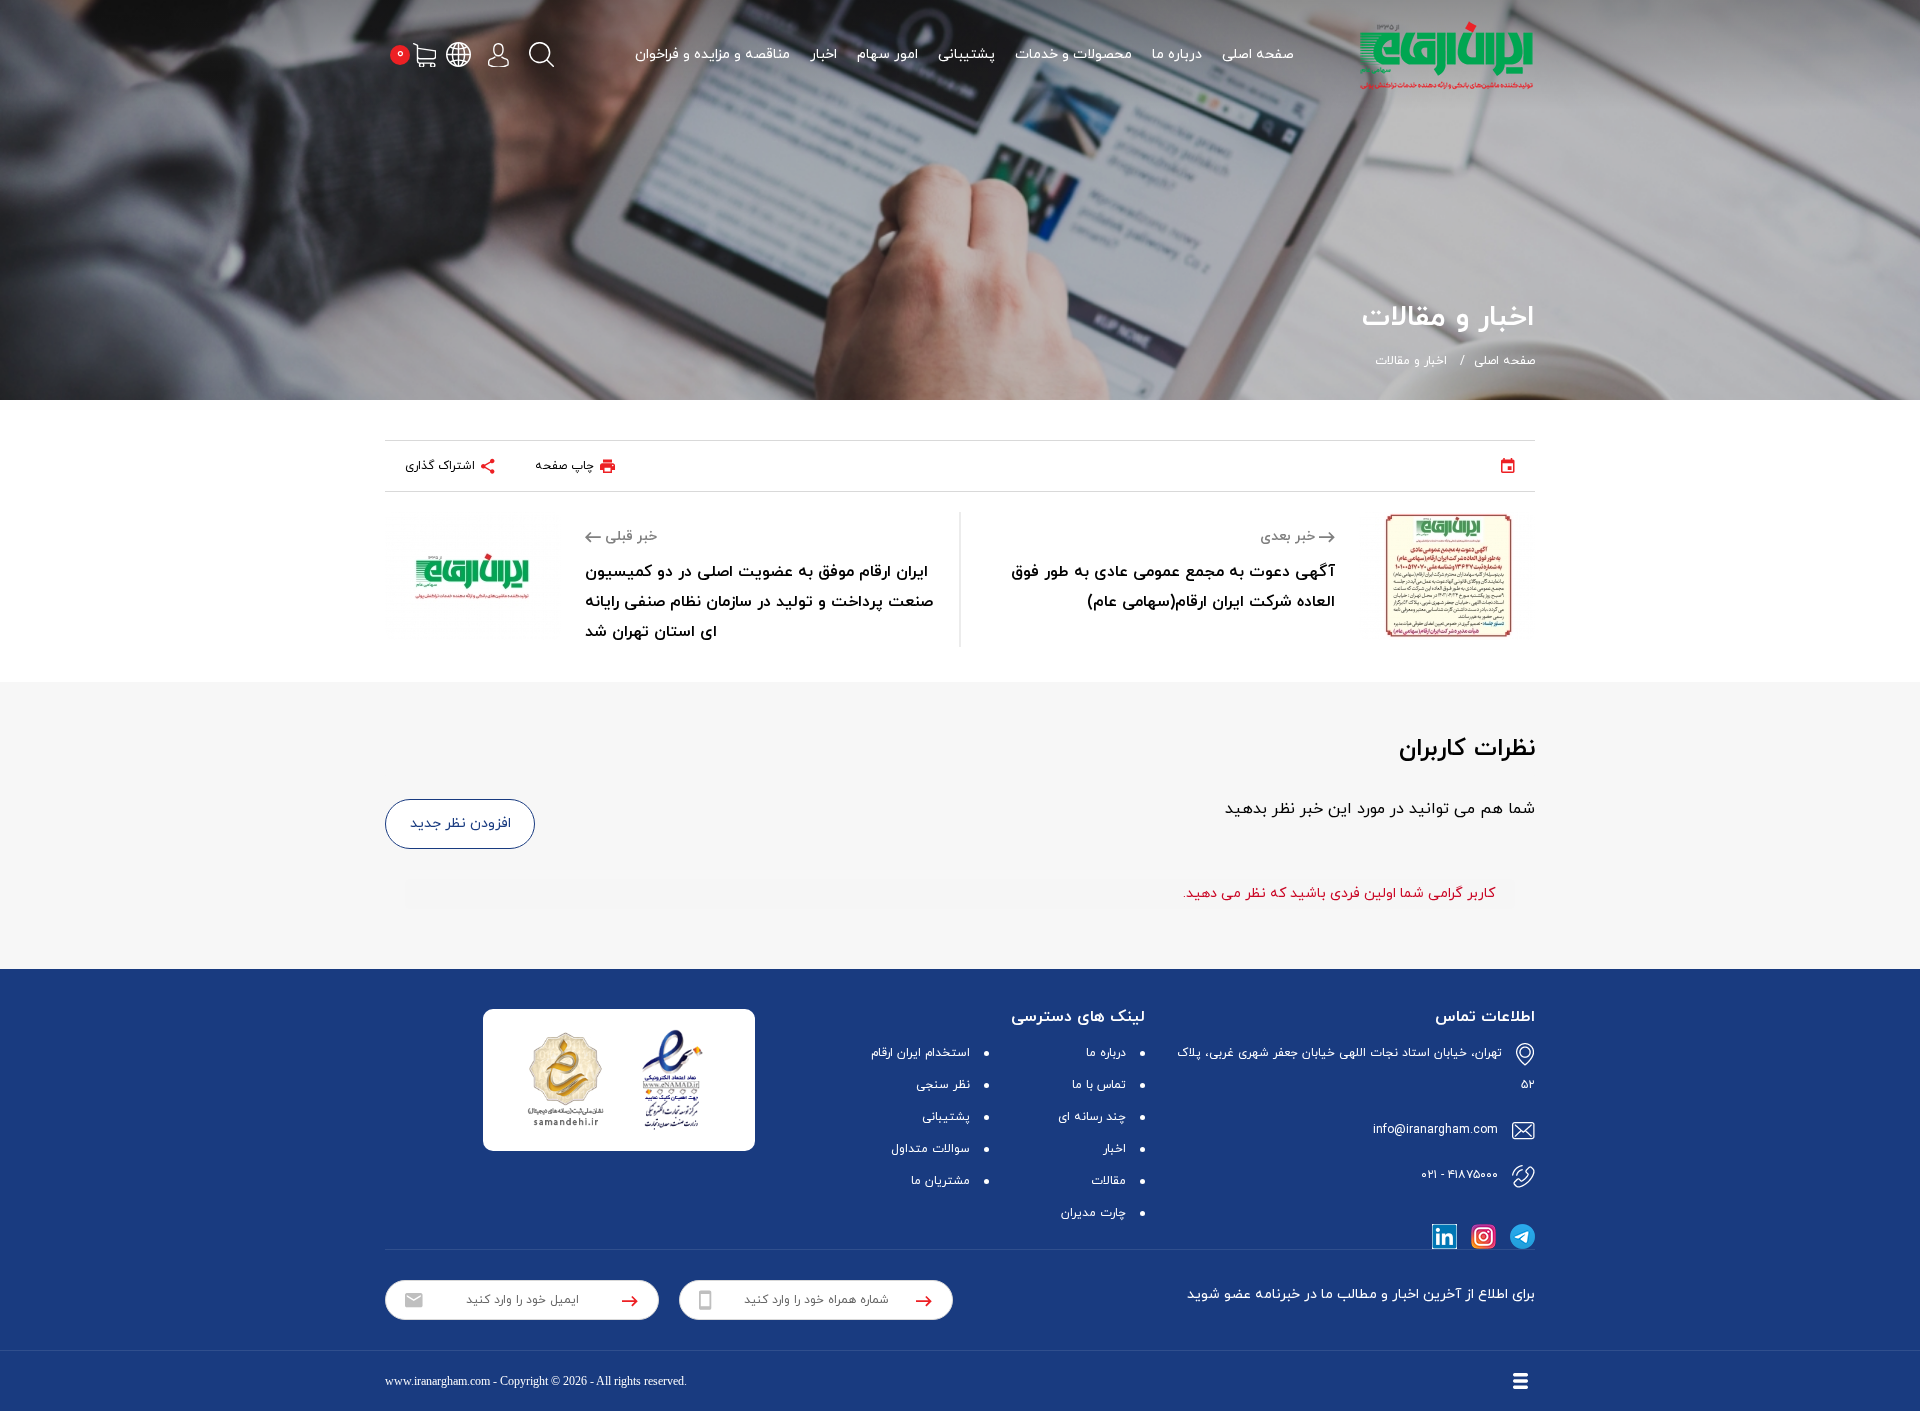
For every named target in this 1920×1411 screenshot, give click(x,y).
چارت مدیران (1093, 1213)
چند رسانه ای (1092, 1117)
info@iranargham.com (1435, 1130)
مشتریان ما (940, 1181)
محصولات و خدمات (1073, 54)
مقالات (1108, 1181)
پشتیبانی (966, 54)
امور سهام (887, 54)
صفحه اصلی (1258, 54)
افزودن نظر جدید (460, 823)
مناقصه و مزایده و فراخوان (712, 54)
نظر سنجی (943, 1085)
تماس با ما (1099, 1085)
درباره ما (1177, 54)
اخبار (823, 54)
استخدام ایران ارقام (920, 1053)
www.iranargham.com (437, 1381)
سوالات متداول (930, 1149)
